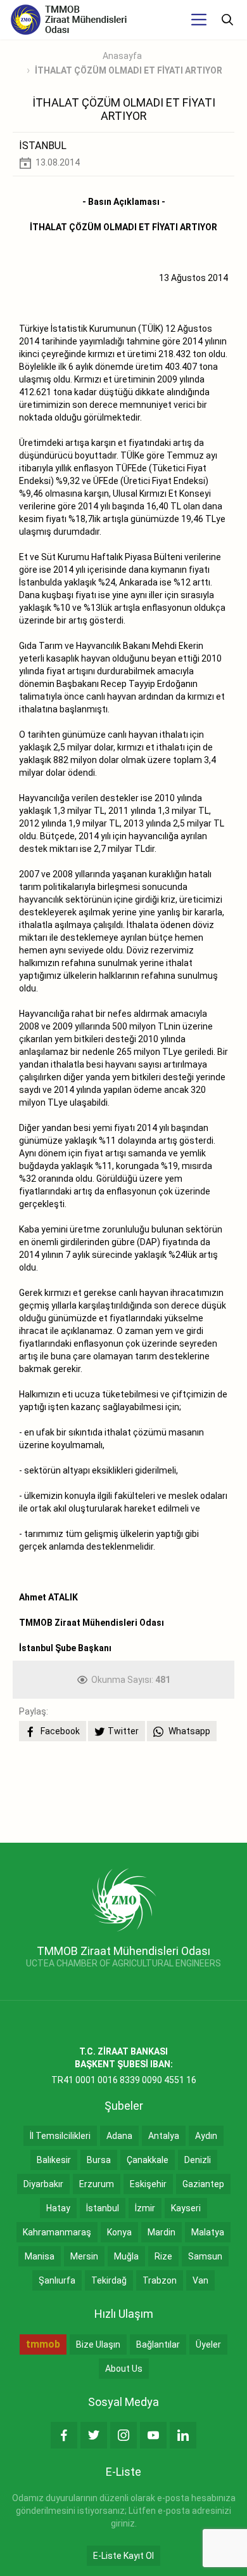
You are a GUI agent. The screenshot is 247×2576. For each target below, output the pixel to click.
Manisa (40, 2256)
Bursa (99, 2160)
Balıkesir (54, 2160)
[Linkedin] (183, 2435)
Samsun (205, 2256)
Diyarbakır (43, 2184)
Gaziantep (203, 2184)
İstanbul (103, 2208)
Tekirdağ (109, 2280)
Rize (163, 2256)
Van (200, 2280)
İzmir (145, 2208)
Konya (119, 2232)
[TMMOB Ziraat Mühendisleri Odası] (124, 1899)
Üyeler (208, 2344)
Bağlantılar (158, 2344)
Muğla (126, 2256)
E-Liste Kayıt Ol (123, 2556)
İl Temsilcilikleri (60, 2136)
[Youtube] (153, 2435)
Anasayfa (122, 56)
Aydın (206, 2136)
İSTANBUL (43, 146)
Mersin (84, 2256)
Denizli (198, 2160)
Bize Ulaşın (98, 2344)
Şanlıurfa (57, 2280)
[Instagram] (123, 2435)
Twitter (123, 1731)
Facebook (59, 1731)
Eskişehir (148, 2184)
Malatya (208, 2232)
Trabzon (160, 2280)
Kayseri (186, 2208)
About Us (124, 2369)
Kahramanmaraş (57, 2232)
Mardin (161, 2232)
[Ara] (227, 20)
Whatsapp (188, 1731)
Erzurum (97, 2184)
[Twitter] (94, 2435)
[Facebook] (64, 2435)
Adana (119, 2136)
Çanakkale (148, 2160)
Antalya (164, 2136)
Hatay (58, 2208)
